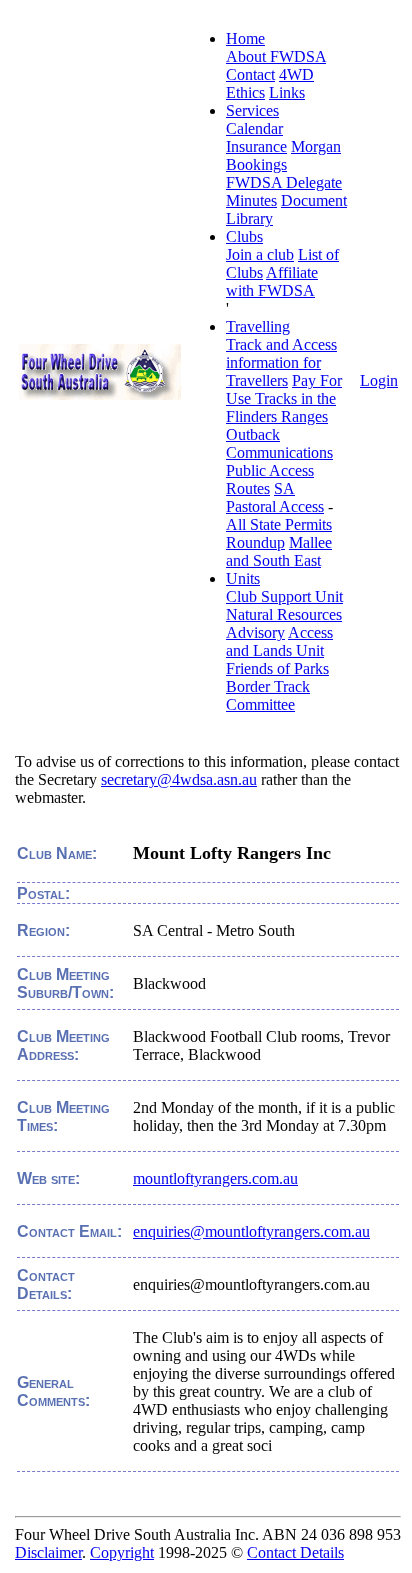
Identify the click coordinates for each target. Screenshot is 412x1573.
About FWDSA (276, 56)
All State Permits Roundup (279, 533)
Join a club (260, 254)
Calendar (254, 128)
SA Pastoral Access (275, 497)
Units (243, 578)
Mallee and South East (279, 551)
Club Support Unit (284, 596)
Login (379, 380)
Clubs (244, 236)
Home (245, 38)
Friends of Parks (277, 668)
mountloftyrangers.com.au (215, 1178)
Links (287, 92)
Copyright (122, 1552)
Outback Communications (279, 443)
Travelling (258, 326)
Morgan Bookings (283, 155)
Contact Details (295, 1552)
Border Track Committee (268, 695)
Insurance (256, 146)
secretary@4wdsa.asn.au (179, 779)
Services (252, 110)
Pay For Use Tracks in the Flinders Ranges (284, 398)
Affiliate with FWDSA (272, 281)
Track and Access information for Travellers (281, 362)
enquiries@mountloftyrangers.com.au (251, 1231)
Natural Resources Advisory (284, 623)
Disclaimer (48, 1552)
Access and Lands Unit (279, 641)
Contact (250, 74)
